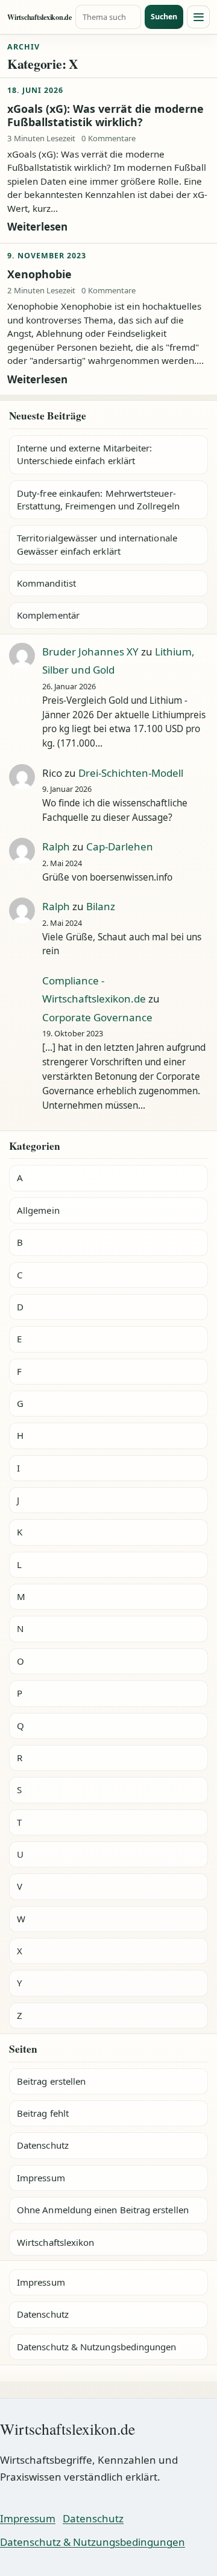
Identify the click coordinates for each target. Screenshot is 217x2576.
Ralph (56, 846)
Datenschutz (43, 2145)
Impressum (41, 2178)
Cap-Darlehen (120, 846)
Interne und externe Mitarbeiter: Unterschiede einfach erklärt (84, 454)
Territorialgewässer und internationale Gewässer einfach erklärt (97, 544)
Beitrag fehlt (43, 2113)
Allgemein (38, 1210)
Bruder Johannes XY (90, 652)
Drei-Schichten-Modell (131, 773)
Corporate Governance (97, 1017)
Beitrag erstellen (51, 2081)
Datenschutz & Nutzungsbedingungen (96, 2347)
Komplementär (48, 615)
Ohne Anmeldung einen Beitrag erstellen (103, 2210)
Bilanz (101, 906)
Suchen (164, 17)
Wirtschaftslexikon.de (39, 17)
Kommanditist (46, 583)
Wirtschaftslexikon (55, 2242)
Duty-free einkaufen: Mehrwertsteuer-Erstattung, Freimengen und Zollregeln (98, 499)
